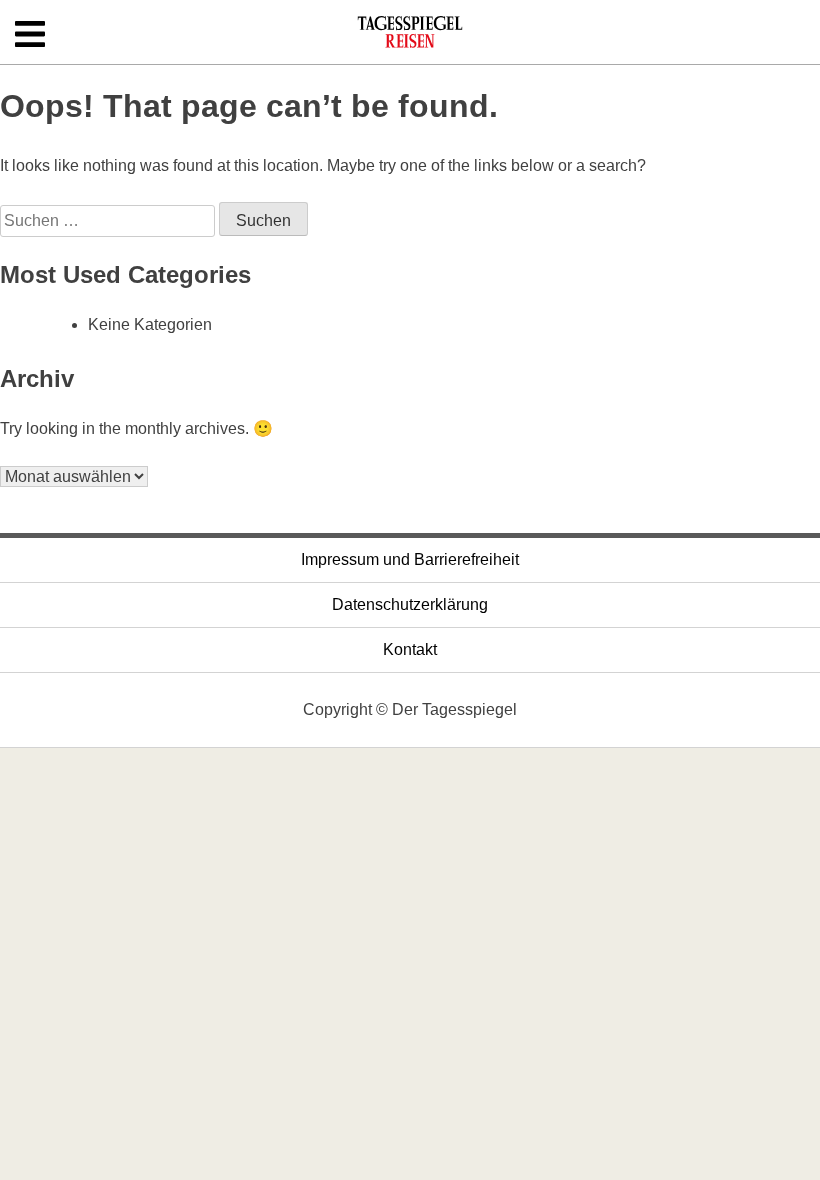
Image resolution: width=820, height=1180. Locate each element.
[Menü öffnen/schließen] (30, 35)
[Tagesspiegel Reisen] (410, 38)
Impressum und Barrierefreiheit (410, 559)
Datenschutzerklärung (410, 604)
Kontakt (410, 649)
